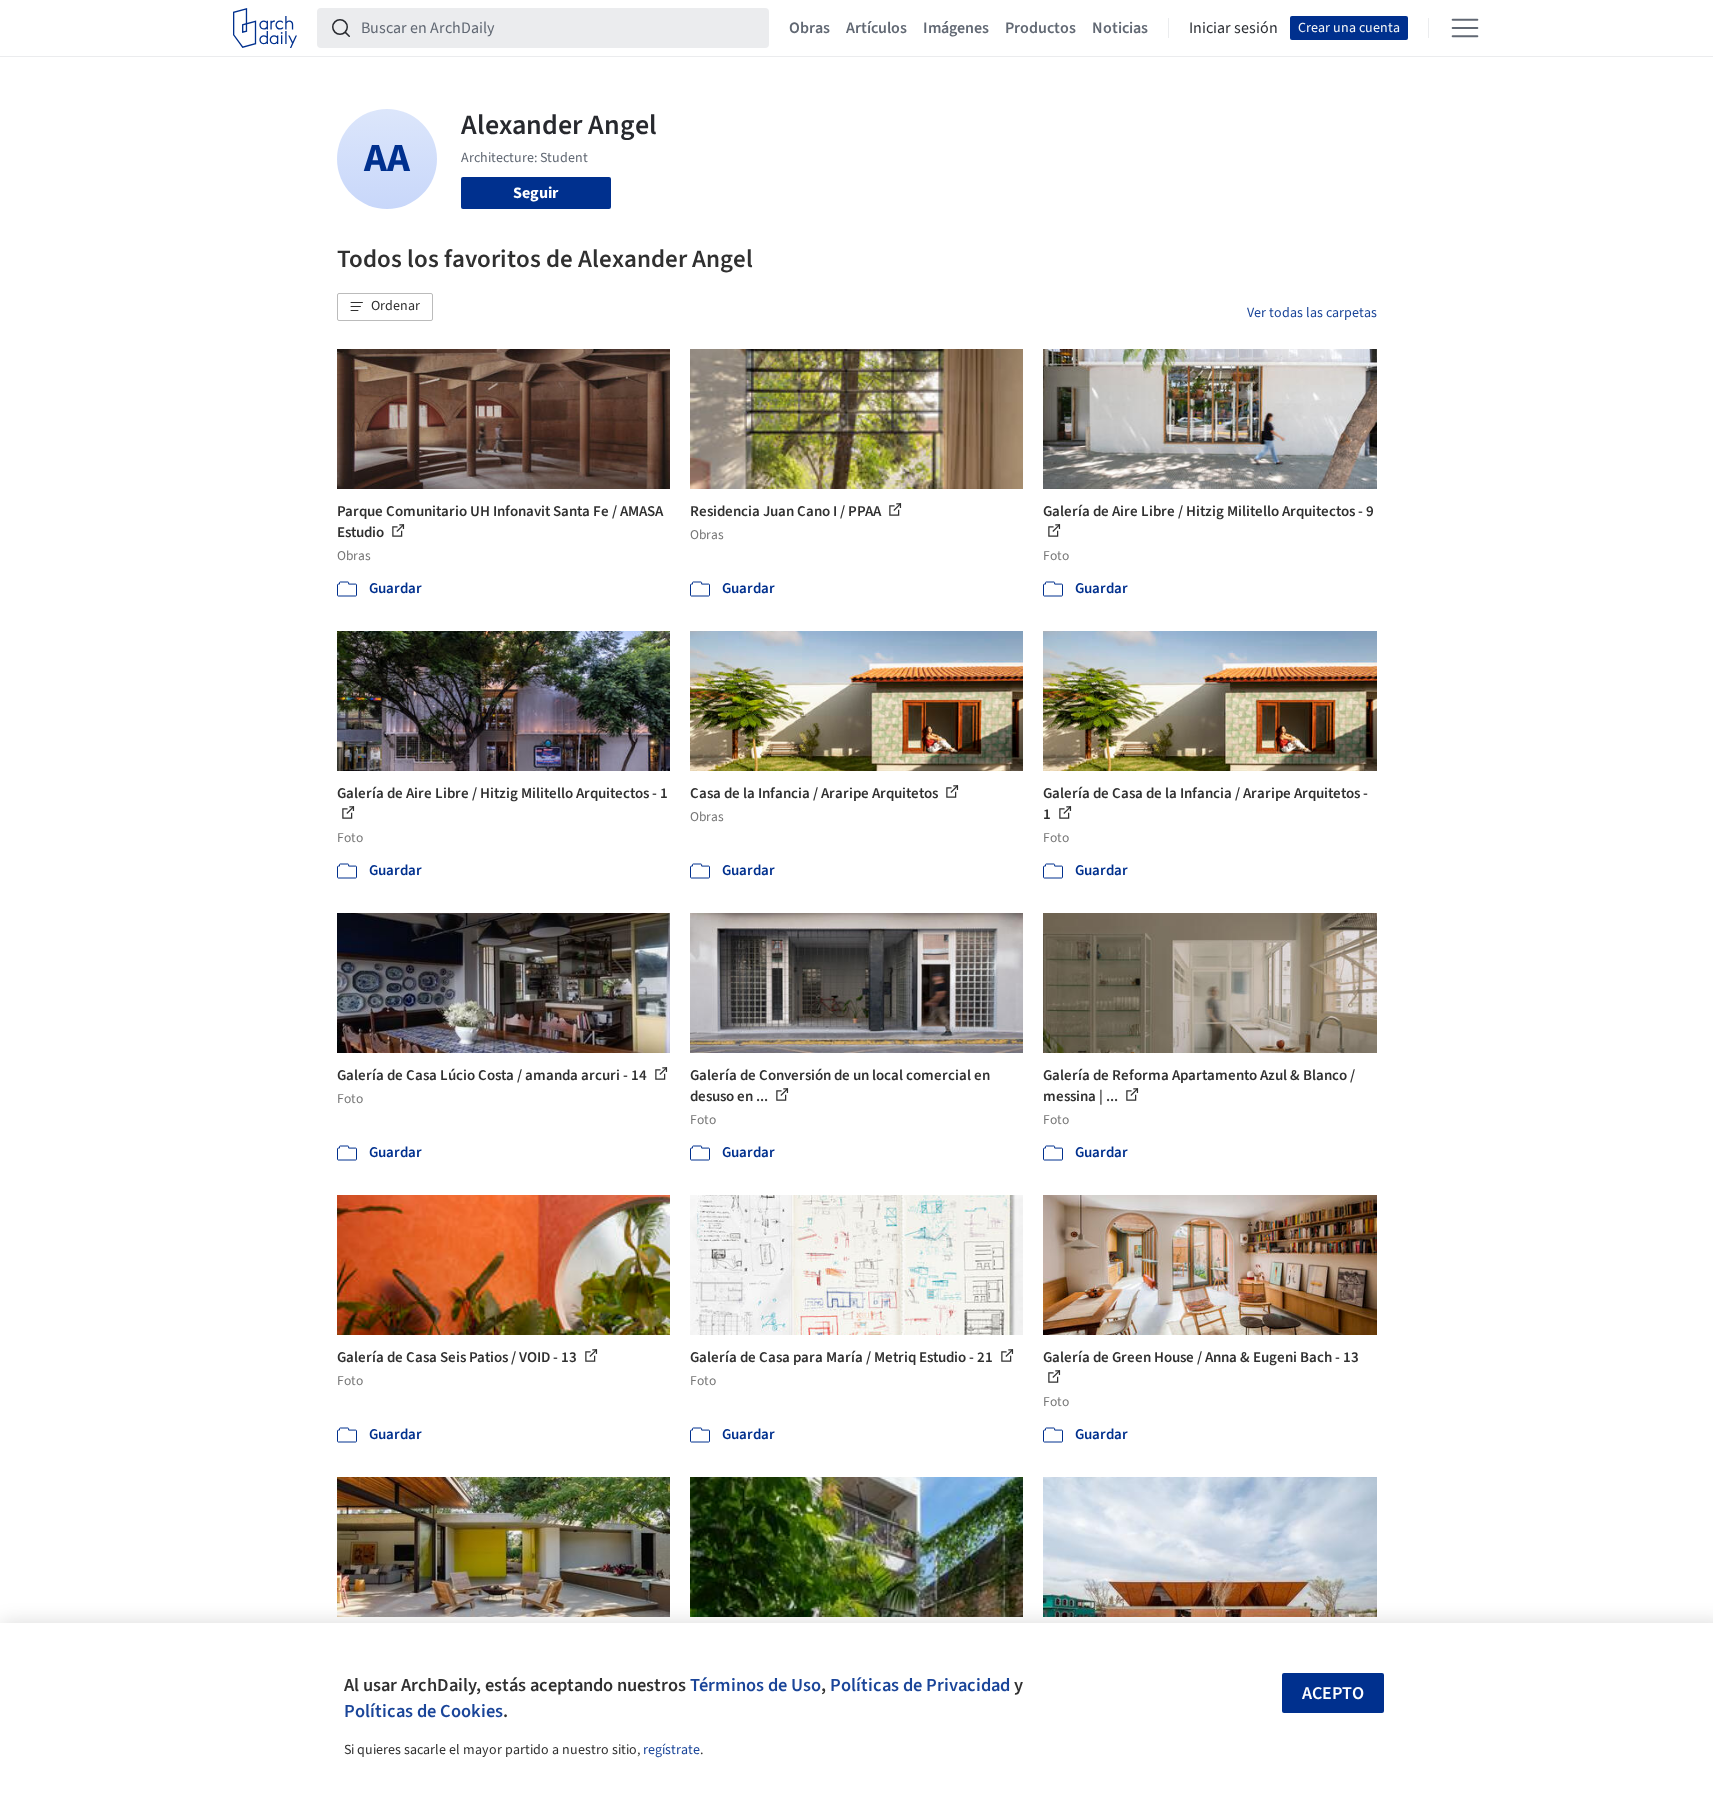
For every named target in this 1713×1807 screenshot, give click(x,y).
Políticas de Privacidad (920, 1685)
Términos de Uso (755, 1685)
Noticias (1120, 28)
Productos (1040, 28)
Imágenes (956, 28)
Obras (809, 28)
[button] (385, 307)
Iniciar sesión (1233, 28)
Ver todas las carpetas (1312, 313)
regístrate (671, 1750)
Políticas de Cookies (423, 1711)
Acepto (1333, 1693)
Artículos (876, 28)
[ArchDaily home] (265, 28)
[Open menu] (1465, 28)
